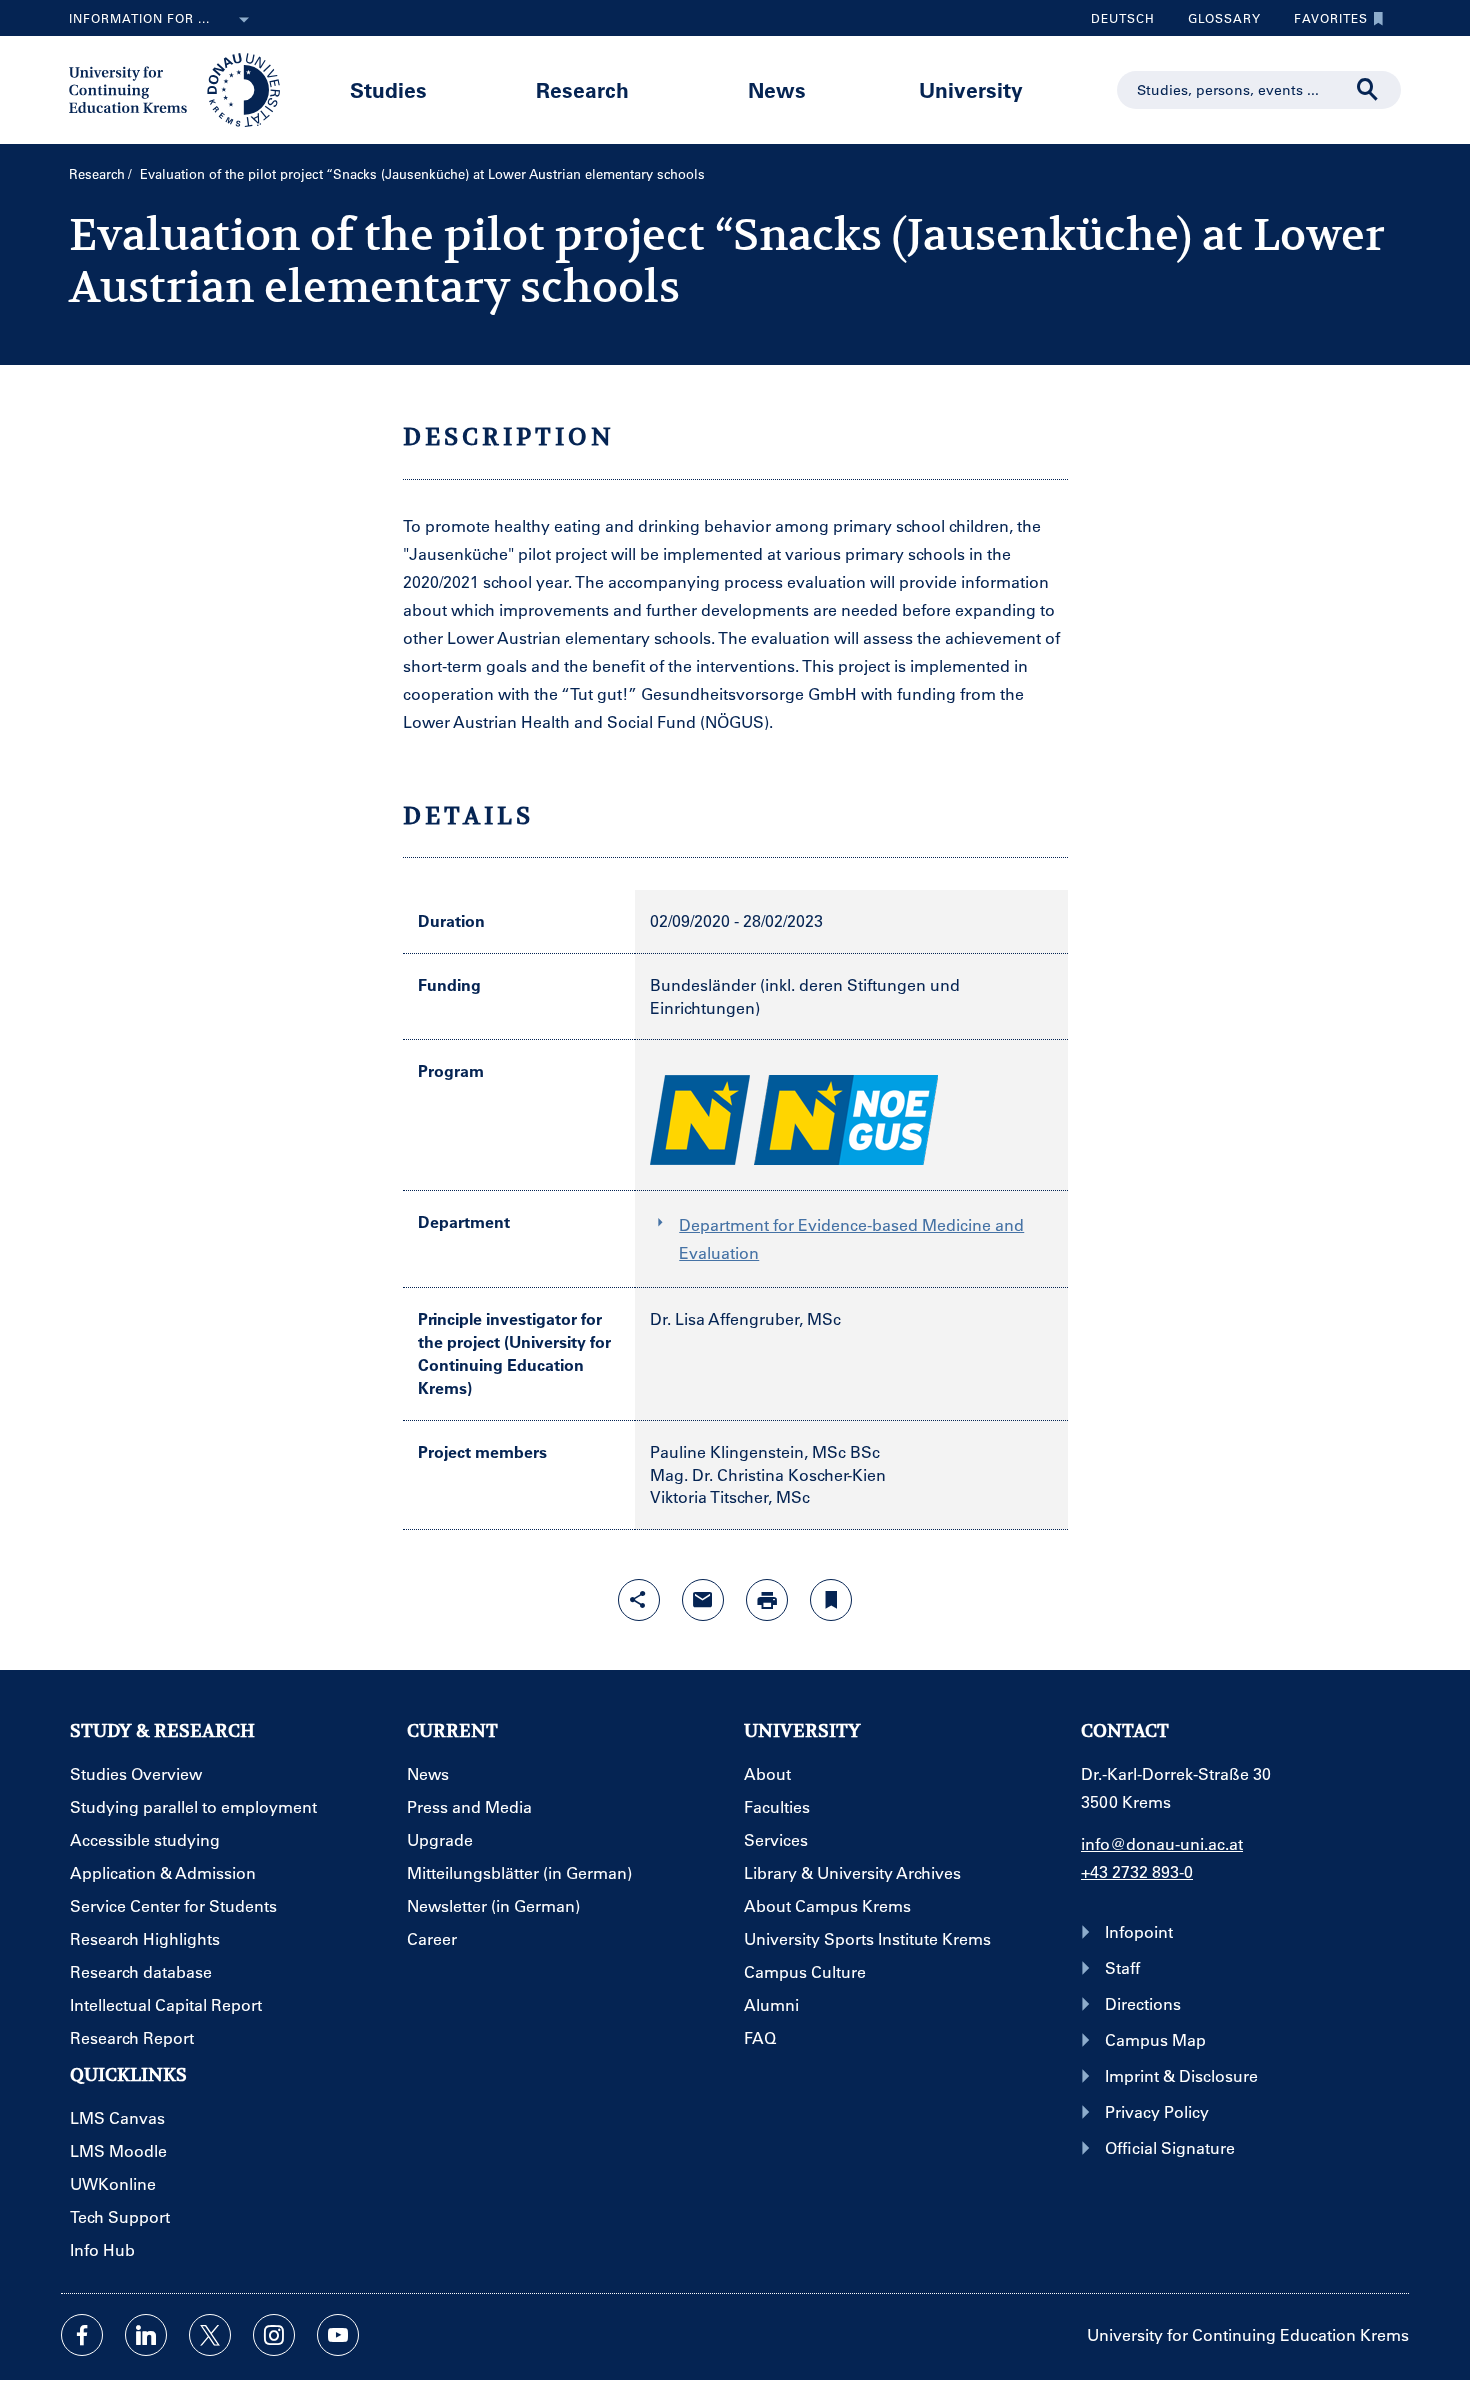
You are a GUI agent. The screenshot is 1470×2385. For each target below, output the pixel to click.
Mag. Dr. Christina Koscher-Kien (768, 1474)
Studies (388, 89)
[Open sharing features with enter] (639, 1600)
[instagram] (274, 2335)
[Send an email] (703, 1600)
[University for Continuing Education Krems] (176, 88)
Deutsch (1123, 18)
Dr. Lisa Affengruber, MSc (745, 1318)
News (777, 89)
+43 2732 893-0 (1137, 1871)
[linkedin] (146, 2335)
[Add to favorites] (831, 1600)
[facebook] (82, 2335)
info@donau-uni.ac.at (1162, 1843)
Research (582, 89)
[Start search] (1368, 90)
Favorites (1323, 23)
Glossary (1217, 23)
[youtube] (338, 2335)
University (971, 89)
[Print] (767, 1600)
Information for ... (139, 18)
